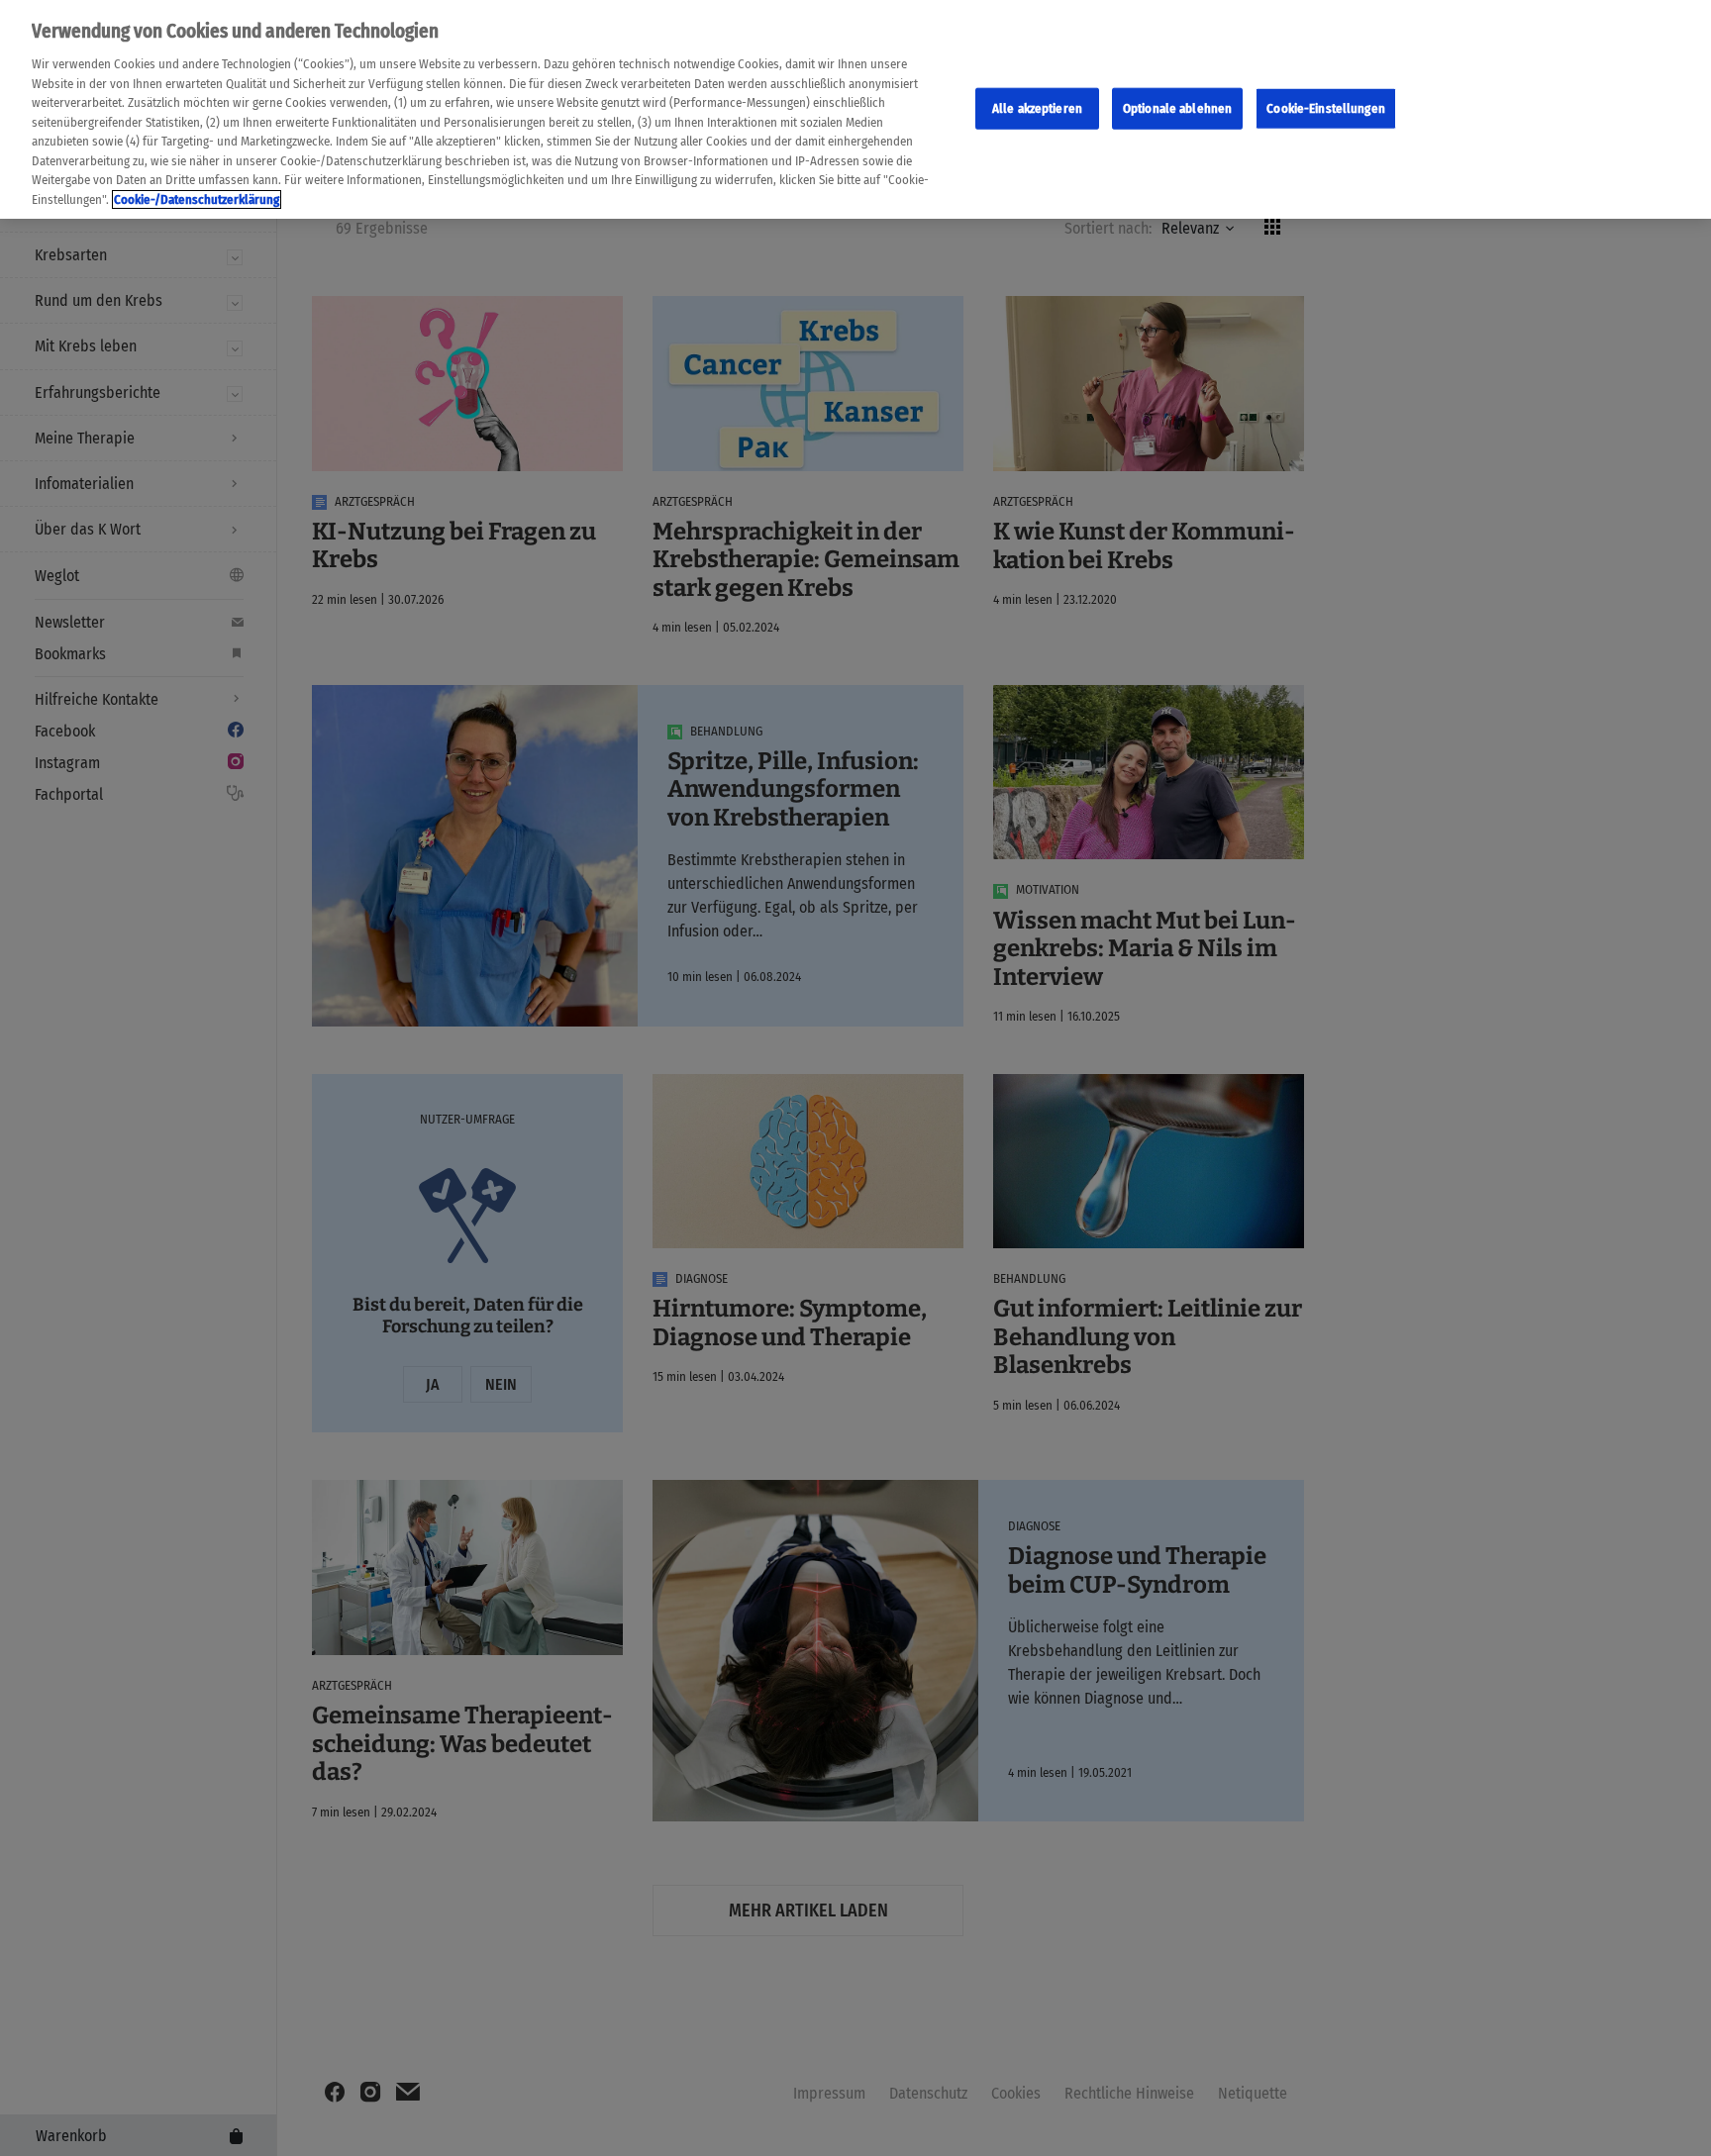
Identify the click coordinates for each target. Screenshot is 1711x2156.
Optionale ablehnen (1177, 107)
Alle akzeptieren (1037, 107)
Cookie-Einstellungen (1326, 107)
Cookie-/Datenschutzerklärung (197, 199)
